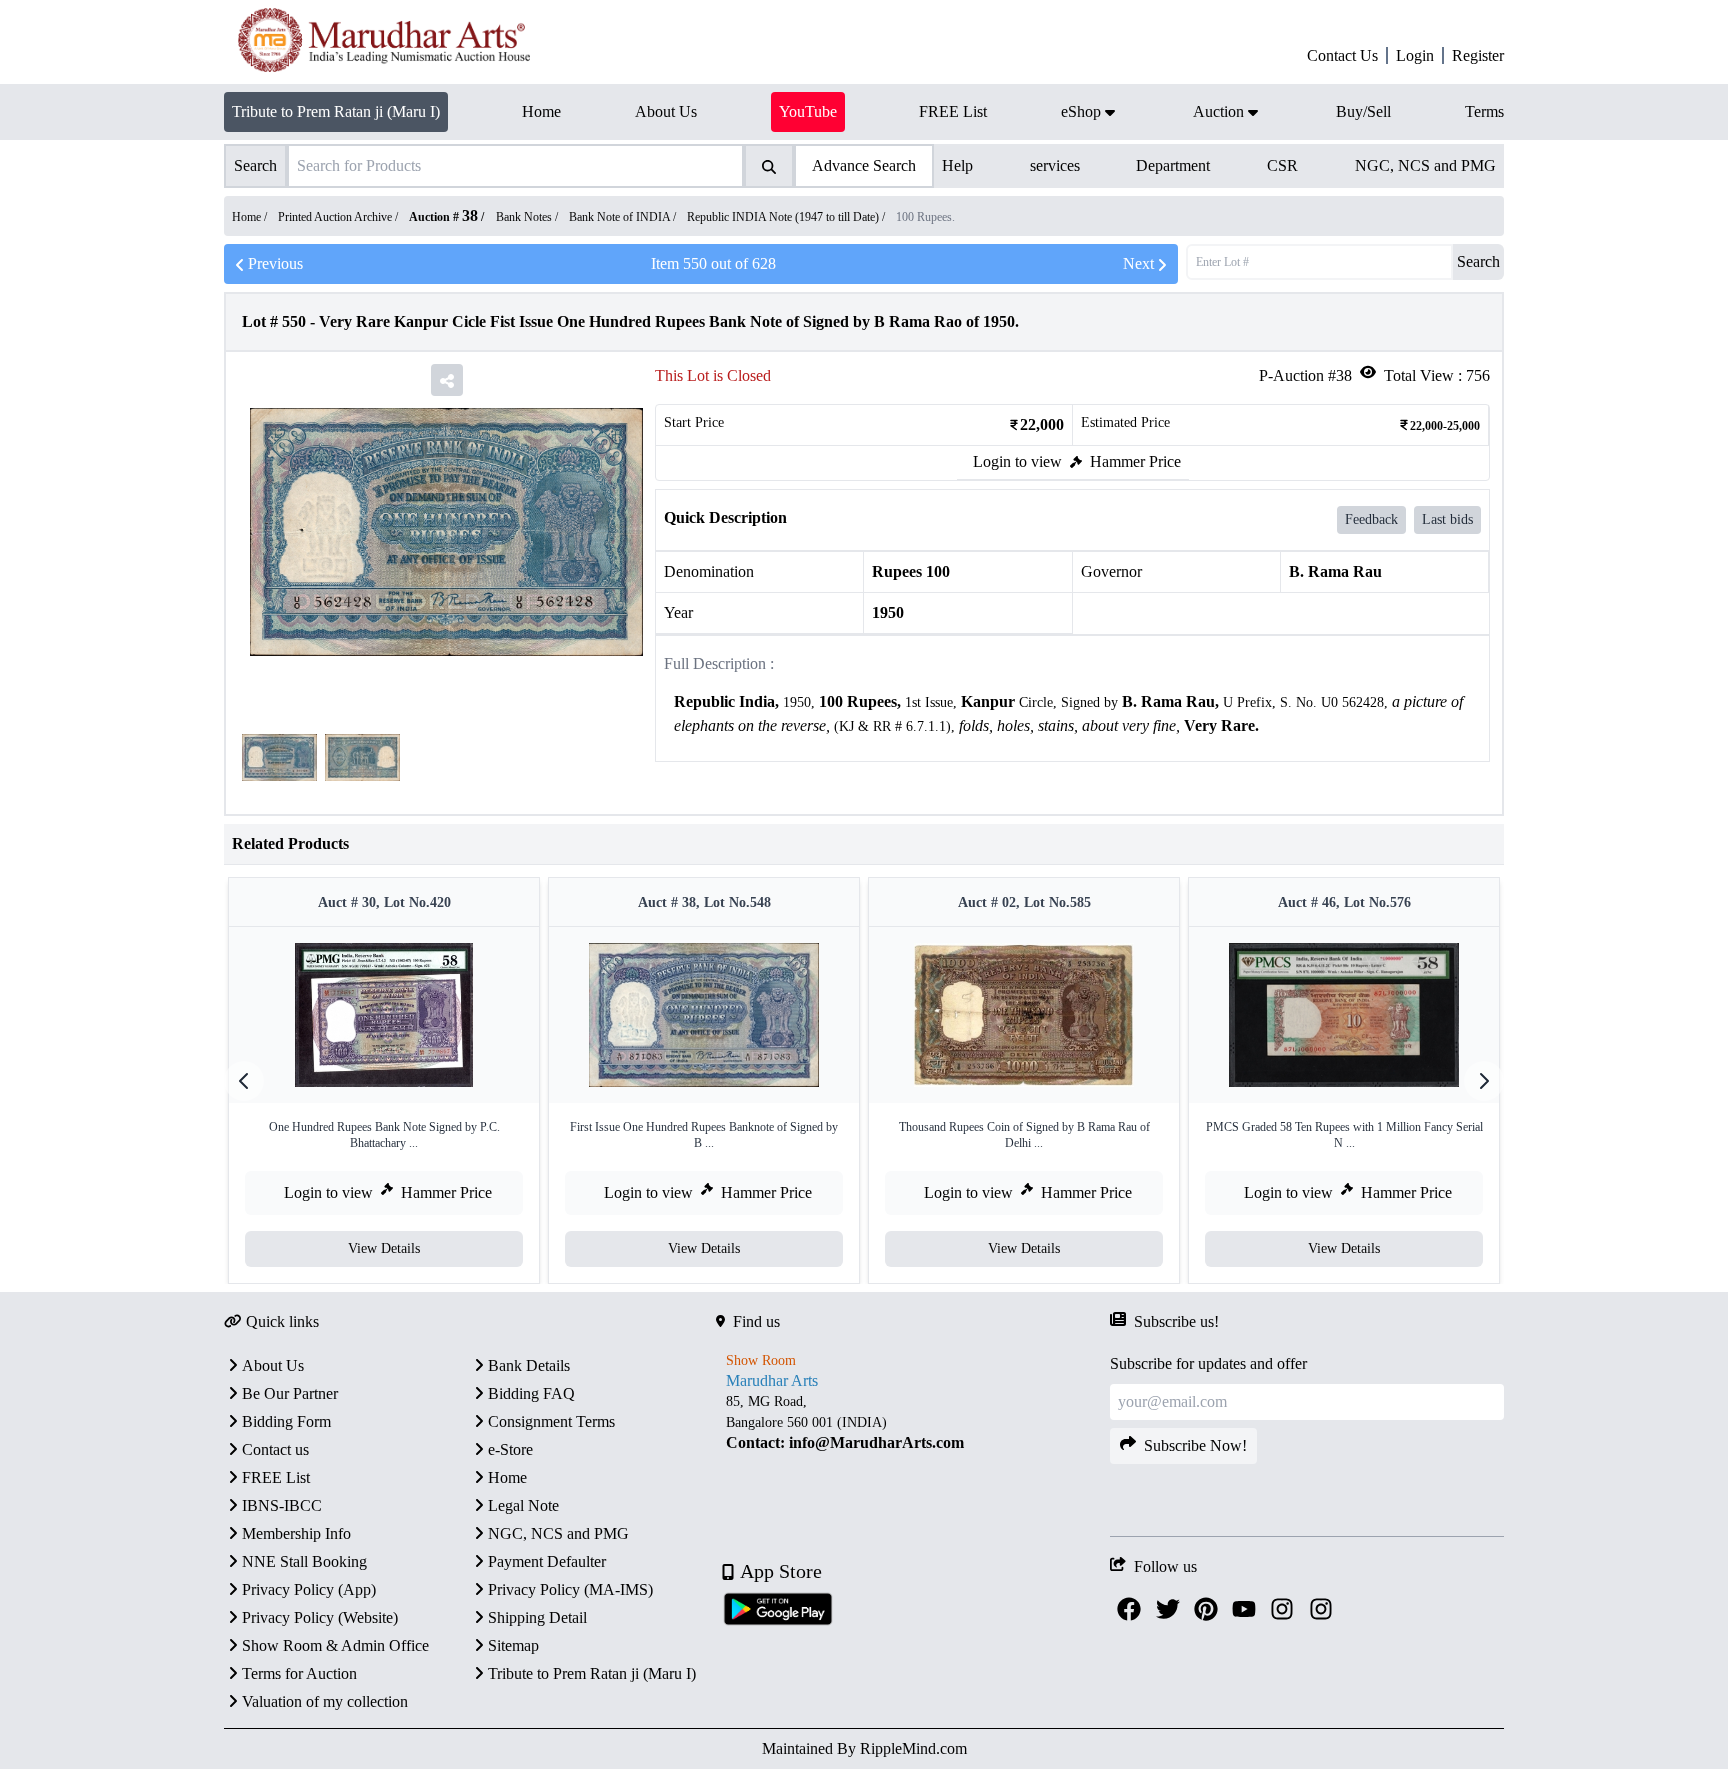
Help (957, 165)
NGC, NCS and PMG (1425, 165)
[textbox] (1072, 714)
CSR (1282, 165)
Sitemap (513, 1645)
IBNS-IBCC (282, 1505)
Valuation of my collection (325, 1701)
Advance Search (864, 165)
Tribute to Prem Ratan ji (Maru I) (336, 111)
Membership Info (296, 1533)
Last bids (1447, 519)
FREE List (276, 1477)
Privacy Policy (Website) (320, 1617)
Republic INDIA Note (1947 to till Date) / (787, 217)
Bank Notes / (528, 217)
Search (1478, 261)
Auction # (443, 217)
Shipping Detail (537, 1617)
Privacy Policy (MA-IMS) (570, 1589)
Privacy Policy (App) (309, 1589)
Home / (251, 217)
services (1055, 165)
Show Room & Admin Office (335, 1645)
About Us (273, 1365)
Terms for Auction (299, 1673)
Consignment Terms (551, 1421)
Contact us (275, 1449)
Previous (275, 263)
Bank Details (529, 1365)
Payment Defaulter (547, 1561)
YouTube (808, 111)
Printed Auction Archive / (339, 217)
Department (1173, 165)
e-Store (510, 1449)
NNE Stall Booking (304, 1561)
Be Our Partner (290, 1393)
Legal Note (523, 1505)
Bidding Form (286, 1421)
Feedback (1371, 519)
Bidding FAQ (531, 1393)
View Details (384, 1248)
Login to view (1017, 461)
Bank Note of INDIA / (624, 217)
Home (507, 1477)
